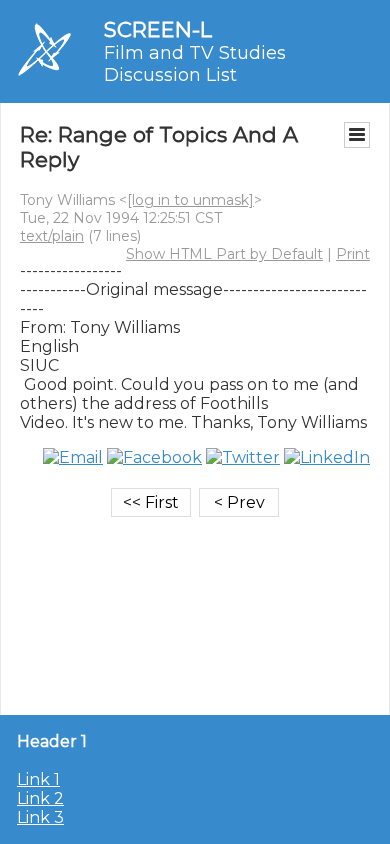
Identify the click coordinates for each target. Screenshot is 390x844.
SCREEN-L (158, 29)
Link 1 (38, 779)
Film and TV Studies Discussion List (195, 64)
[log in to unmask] (190, 200)
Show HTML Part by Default (224, 254)
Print (353, 254)
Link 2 (40, 798)
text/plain (52, 236)
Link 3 (40, 817)
